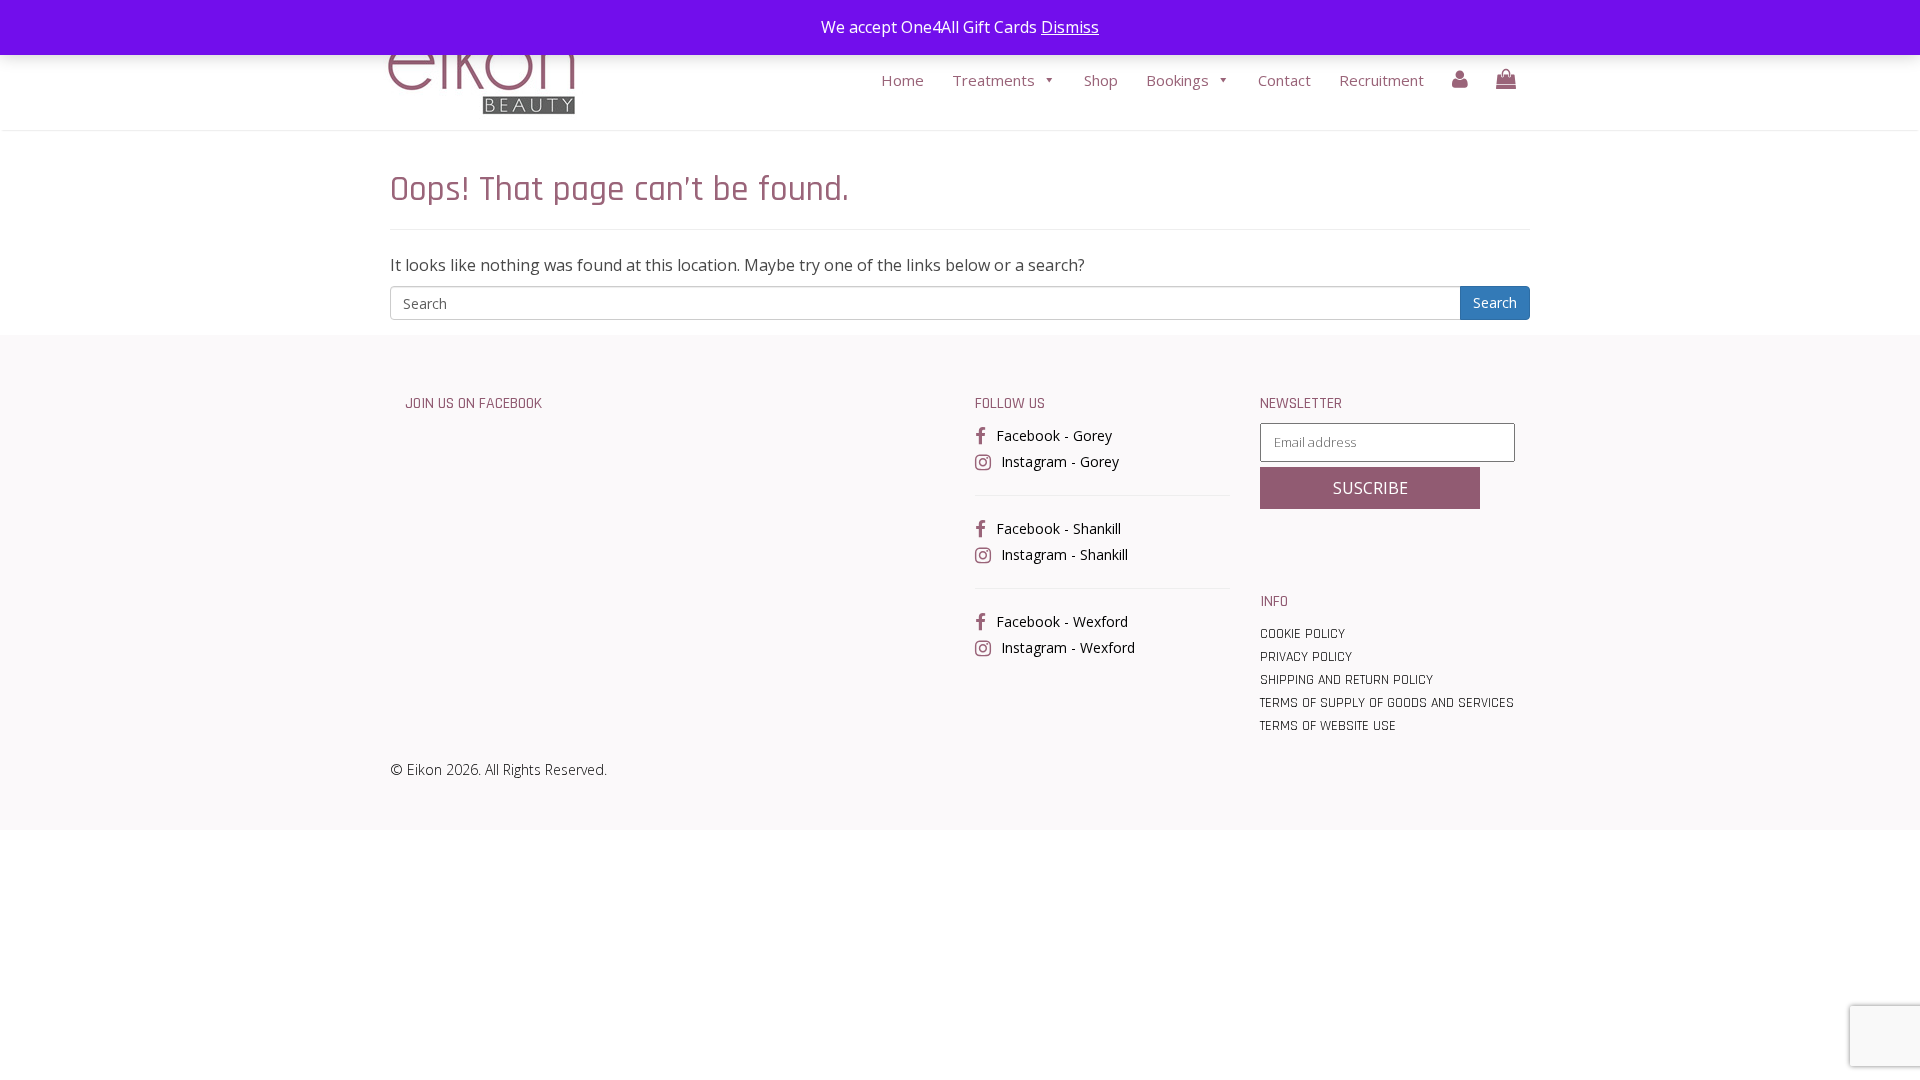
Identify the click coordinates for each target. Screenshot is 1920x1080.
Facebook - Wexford (1062, 621)
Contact (1284, 80)
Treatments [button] (993, 80)
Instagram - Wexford (1068, 647)
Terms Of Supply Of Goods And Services (1387, 703)
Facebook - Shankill (1058, 528)
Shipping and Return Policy (1346, 680)
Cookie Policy (1302, 634)
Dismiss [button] (1070, 27)
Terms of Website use (1328, 726)
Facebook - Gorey (1054, 435)
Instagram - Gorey (1060, 461)
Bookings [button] (1177, 80)
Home (902, 80)
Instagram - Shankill (1064, 554)
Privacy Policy (1306, 657)
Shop (1101, 80)
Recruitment (1381, 80)
